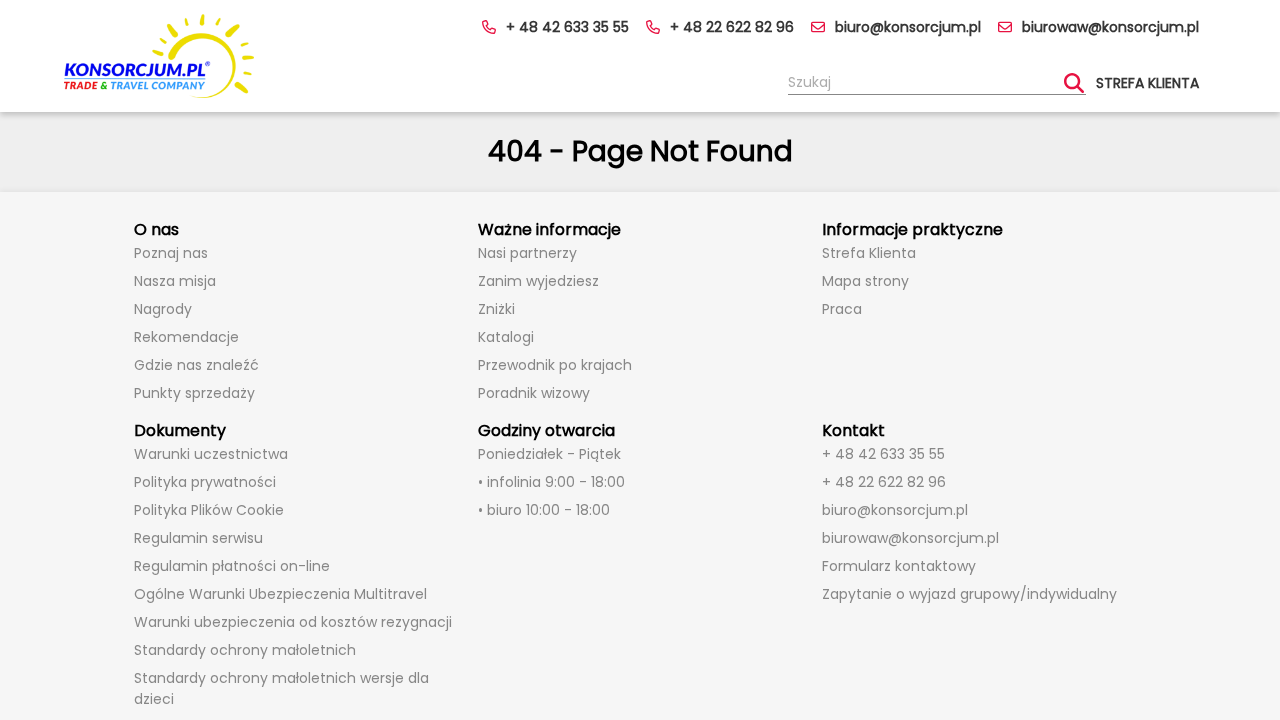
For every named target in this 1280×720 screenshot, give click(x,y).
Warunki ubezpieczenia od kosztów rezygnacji (293, 622)
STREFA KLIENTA (1147, 83)
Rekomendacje (186, 337)
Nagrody (163, 309)
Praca (842, 309)
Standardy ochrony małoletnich (245, 650)
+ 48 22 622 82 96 (732, 27)
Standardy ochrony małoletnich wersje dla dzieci (281, 688)
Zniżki (496, 309)
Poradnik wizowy (534, 393)
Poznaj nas (171, 253)
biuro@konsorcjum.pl (908, 27)
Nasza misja (175, 281)
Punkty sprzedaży (194, 393)
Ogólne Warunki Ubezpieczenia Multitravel (280, 594)
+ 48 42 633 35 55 (567, 27)
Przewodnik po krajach (555, 365)
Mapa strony (865, 281)
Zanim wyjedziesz (538, 281)
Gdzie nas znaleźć (196, 365)
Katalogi (506, 337)
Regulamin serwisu (198, 538)
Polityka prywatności (205, 482)
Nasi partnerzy (527, 253)
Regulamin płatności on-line (232, 566)
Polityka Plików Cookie (209, 510)
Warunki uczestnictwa (211, 454)
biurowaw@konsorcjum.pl (1110, 27)
